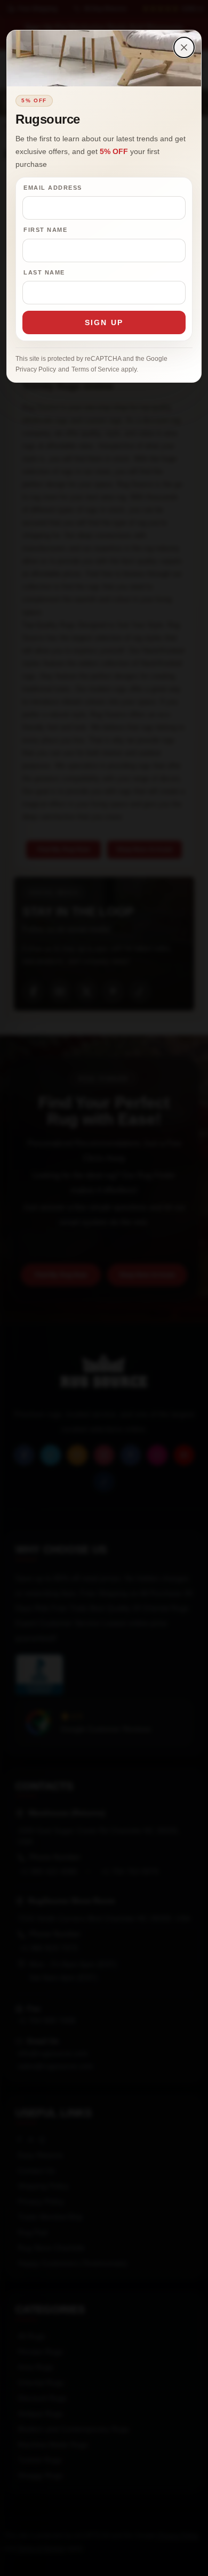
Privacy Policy (36, 369)
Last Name (44, 272)
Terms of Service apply (104, 369)
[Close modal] (184, 47)
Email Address (53, 188)
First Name (45, 230)
